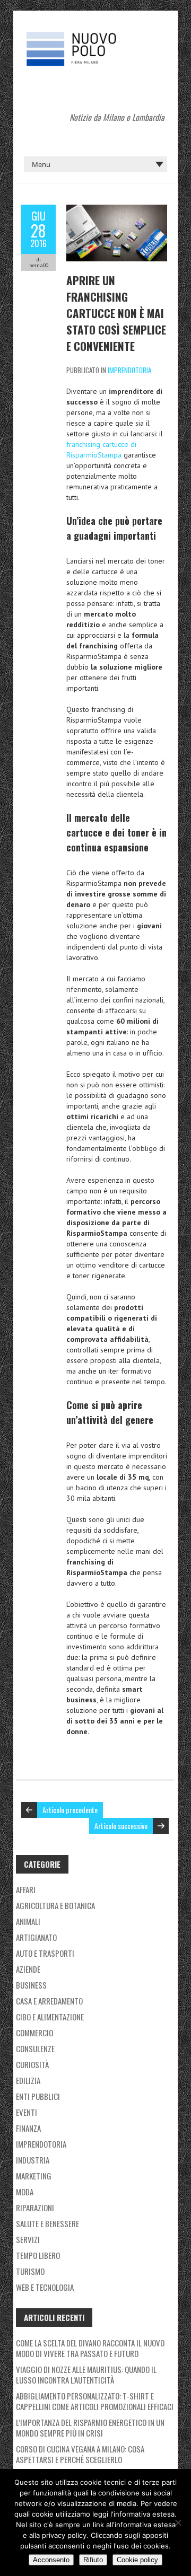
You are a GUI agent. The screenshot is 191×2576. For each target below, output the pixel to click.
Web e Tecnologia (45, 2287)
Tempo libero (38, 2255)
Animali (28, 1921)
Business (31, 1985)
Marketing (34, 2176)
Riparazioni (35, 2208)
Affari (26, 1889)
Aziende (28, 1969)
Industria (33, 2160)
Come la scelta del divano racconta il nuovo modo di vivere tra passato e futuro (90, 2348)
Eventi (27, 2112)
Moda (25, 2192)
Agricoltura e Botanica (55, 1905)
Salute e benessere (47, 2223)
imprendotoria (129, 370)
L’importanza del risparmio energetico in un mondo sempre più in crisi (90, 2428)
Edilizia (28, 2080)
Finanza (28, 2128)
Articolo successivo (121, 1826)
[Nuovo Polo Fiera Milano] (95, 37)
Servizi (28, 2239)
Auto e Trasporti (45, 1953)
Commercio (34, 2033)
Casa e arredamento (49, 2001)
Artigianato (36, 1937)
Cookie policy (137, 2560)
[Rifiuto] (178, 2522)
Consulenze (35, 2049)
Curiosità (32, 2064)
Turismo (30, 2271)
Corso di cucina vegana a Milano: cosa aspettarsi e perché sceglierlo (80, 2454)
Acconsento (51, 2560)
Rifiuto (93, 2560)
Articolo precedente (70, 1810)
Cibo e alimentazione (50, 2017)
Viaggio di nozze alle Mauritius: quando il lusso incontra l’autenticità (86, 2375)
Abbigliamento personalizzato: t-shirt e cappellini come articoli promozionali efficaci (95, 2401)
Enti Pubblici (38, 2096)
